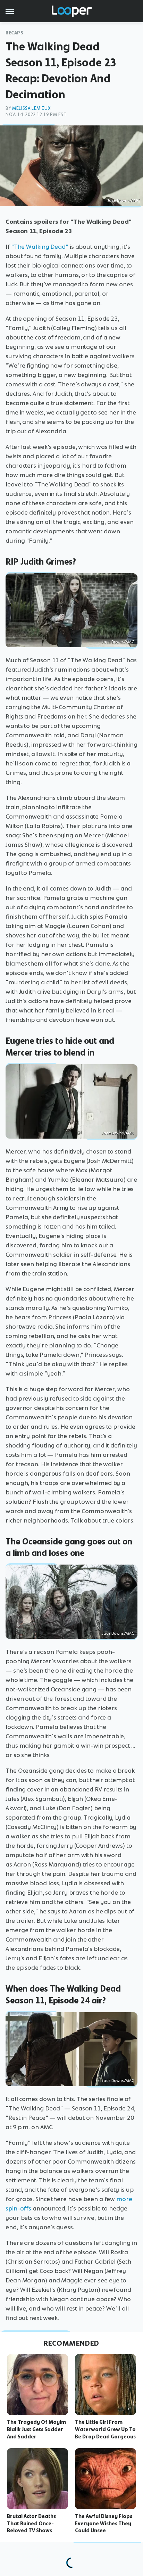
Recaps (15, 33)
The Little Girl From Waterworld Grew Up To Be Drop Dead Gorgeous (105, 2429)
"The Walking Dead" (40, 247)
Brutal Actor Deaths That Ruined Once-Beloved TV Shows (31, 2524)
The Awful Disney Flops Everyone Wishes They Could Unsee (104, 2524)
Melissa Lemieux (31, 108)
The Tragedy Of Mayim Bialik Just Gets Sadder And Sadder (36, 2429)
